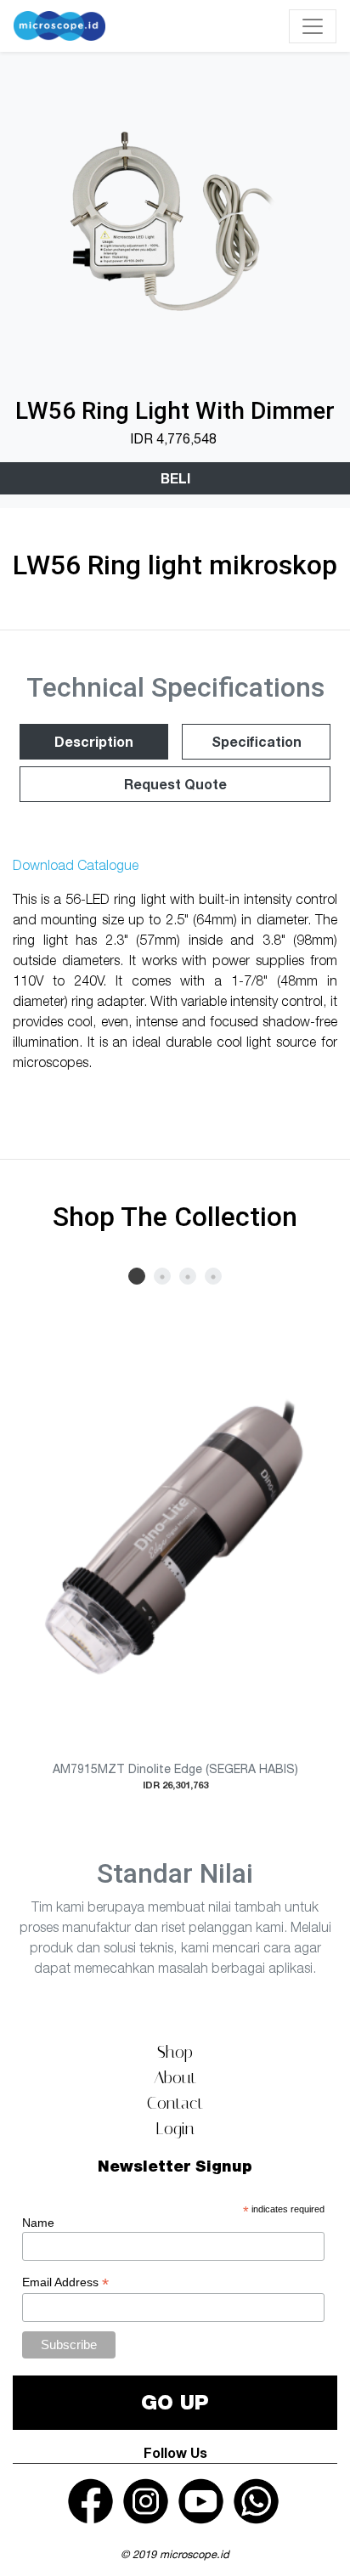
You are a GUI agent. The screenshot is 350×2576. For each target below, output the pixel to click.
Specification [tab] (257, 741)
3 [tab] (188, 1276)
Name (38, 2223)
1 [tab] (137, 1276)
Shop (175, 2052)
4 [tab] (213, 1276)
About (175, 2077)
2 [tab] (162, 1276)
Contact (175, 2103)
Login (175, 2128)
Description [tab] (94, 741)
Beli (175, 478)
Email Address (65, 2282)
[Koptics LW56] (175, 222)
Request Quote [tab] (175, 784)
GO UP (175, 2402)
